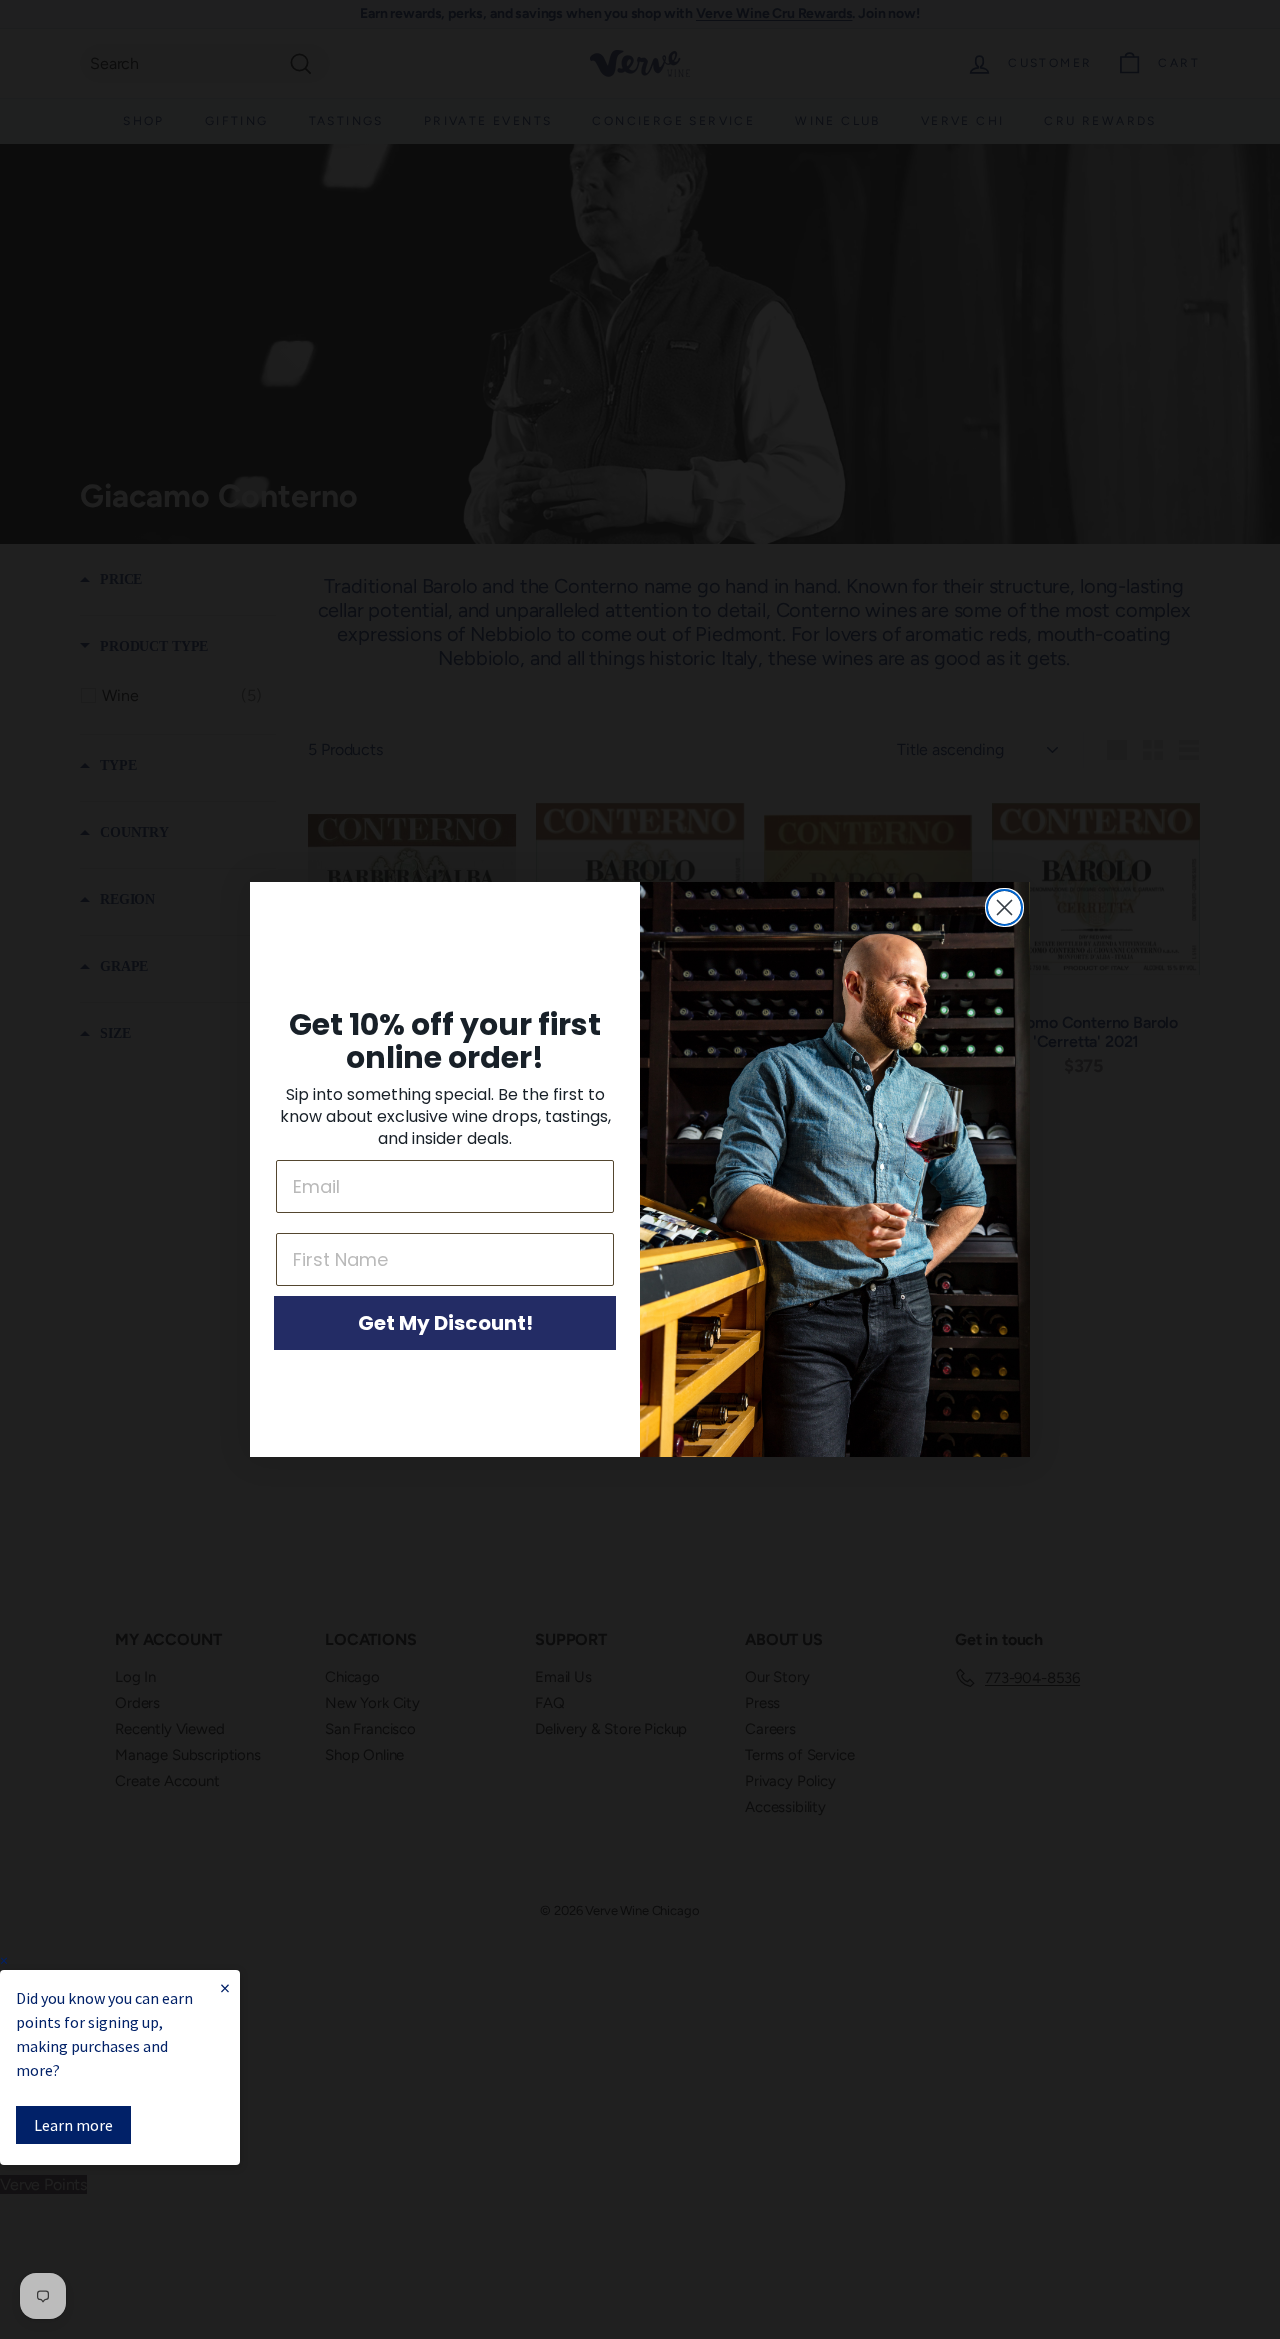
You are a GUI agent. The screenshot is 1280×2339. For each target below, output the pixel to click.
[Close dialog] (1004, 907)
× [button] (4, 1960)
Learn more (73, 2125)
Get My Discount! (445, 1323)
